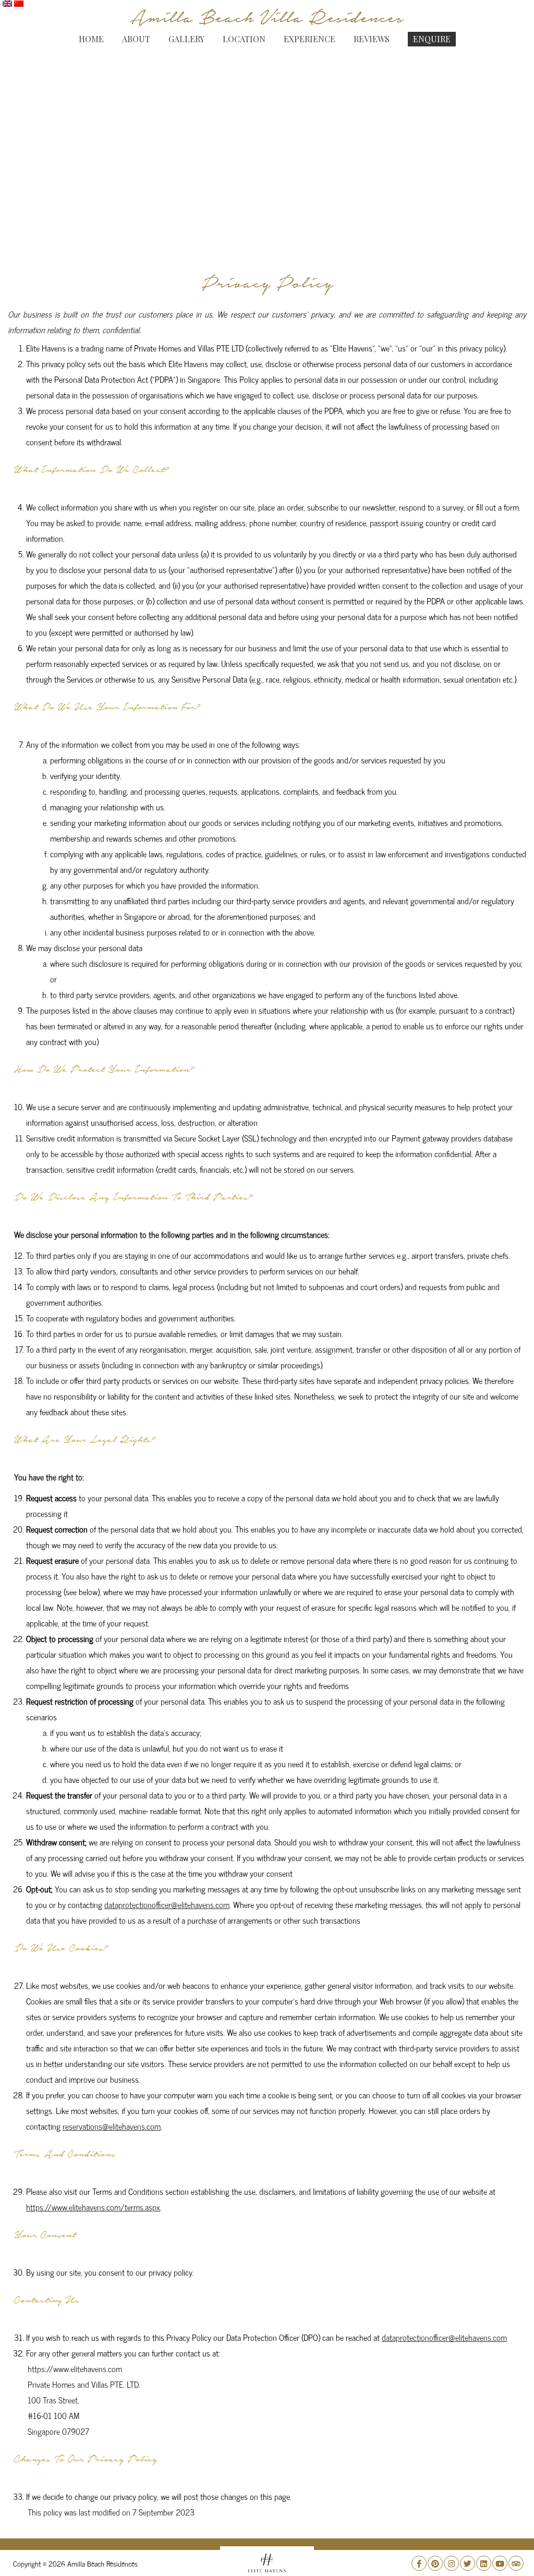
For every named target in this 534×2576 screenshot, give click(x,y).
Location (244, 39)
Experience (310, 39)
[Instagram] (451, 2563)
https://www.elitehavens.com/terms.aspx (93, 2207)
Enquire (432, 39)
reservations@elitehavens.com (112, 2126)
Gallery (186, 39)
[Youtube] (500, 2563)
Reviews (372, 39)
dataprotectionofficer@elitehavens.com (167, 1905)
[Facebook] (419, 2563)
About (136, 39)
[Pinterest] (435, 2563)
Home (91, 39)
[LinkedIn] (484, 2563)
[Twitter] (468, 2563)
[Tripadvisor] (516, 2563)
